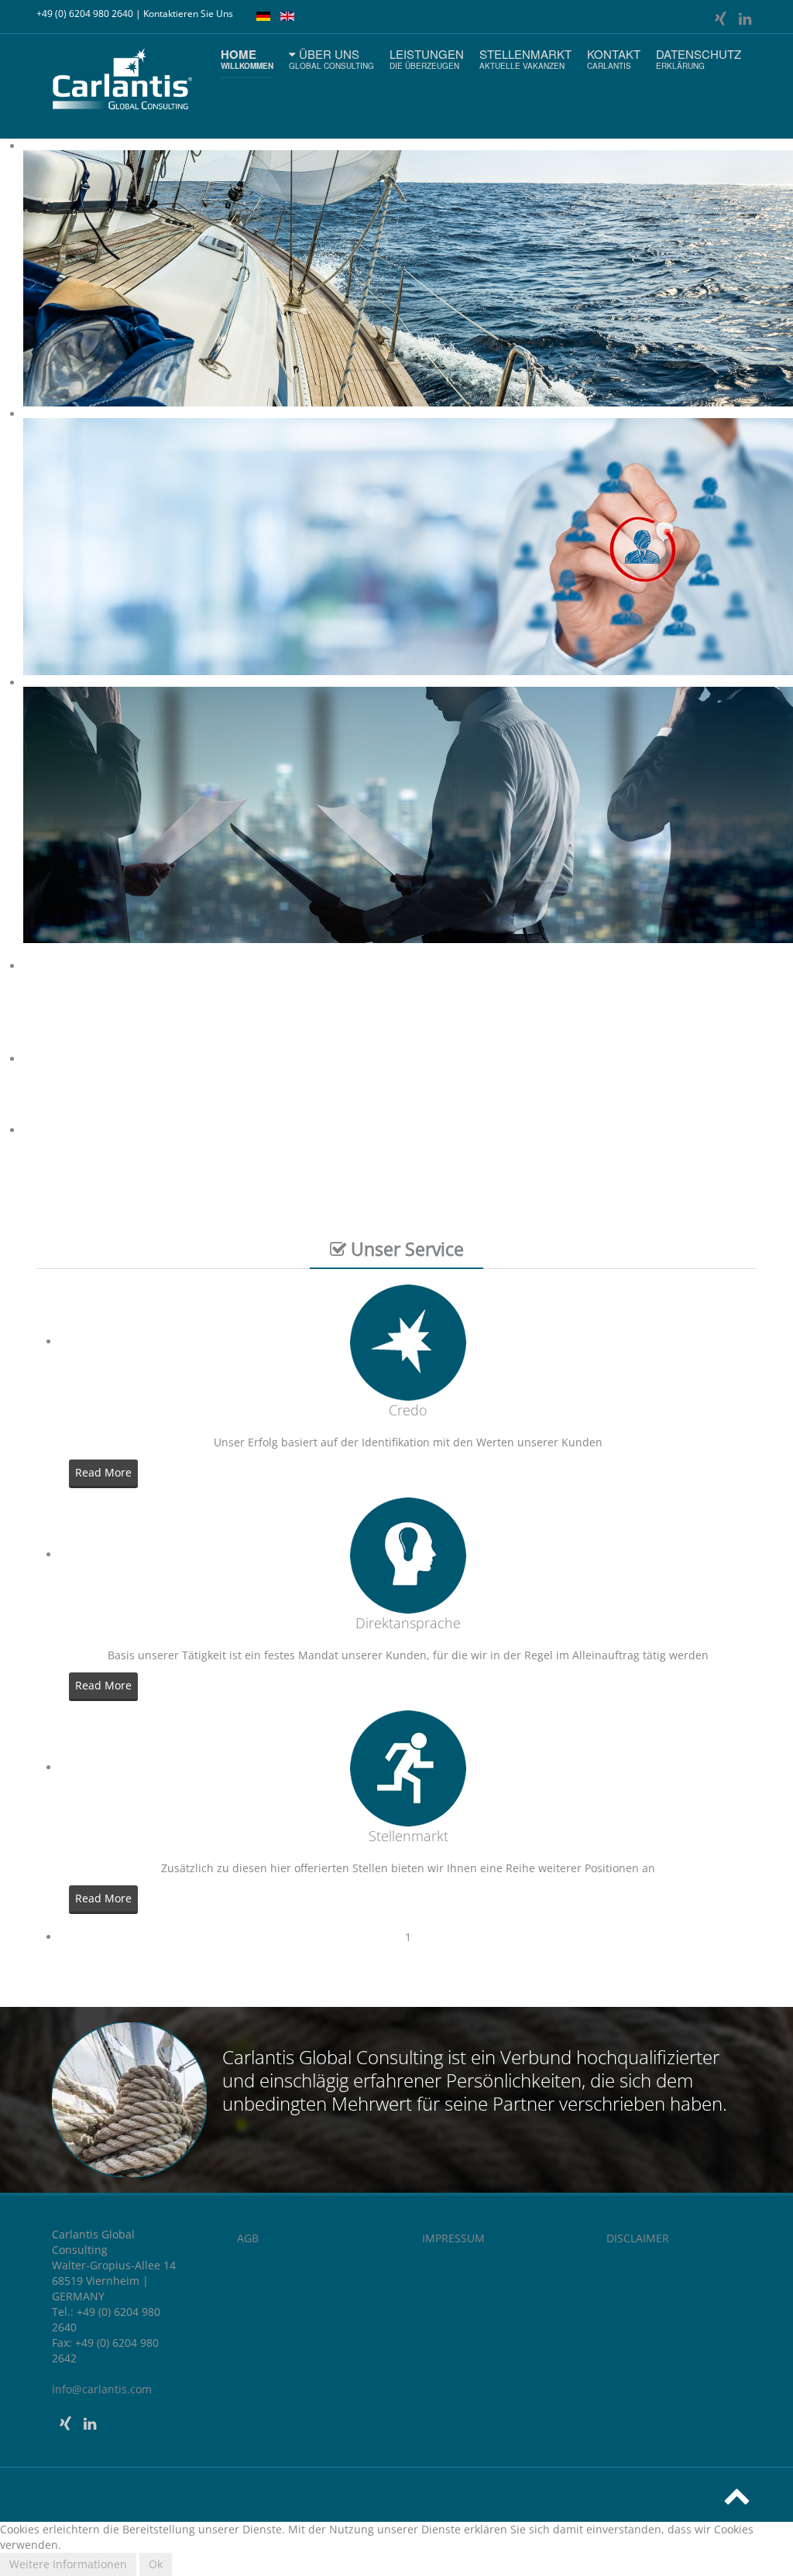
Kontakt (614, 58)
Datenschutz (699, 58)
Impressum (453, 2238)
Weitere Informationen (68, 2564)
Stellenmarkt (525, 58)
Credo (408, 1410)
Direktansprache (408, 1623)
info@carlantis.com (102, 2389)
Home (247, 58)
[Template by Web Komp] (77, 2527)
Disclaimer (638, 2238)
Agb (248, 2238)
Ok (156, 2564)
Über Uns (331, 58)
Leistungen (427, 58)
